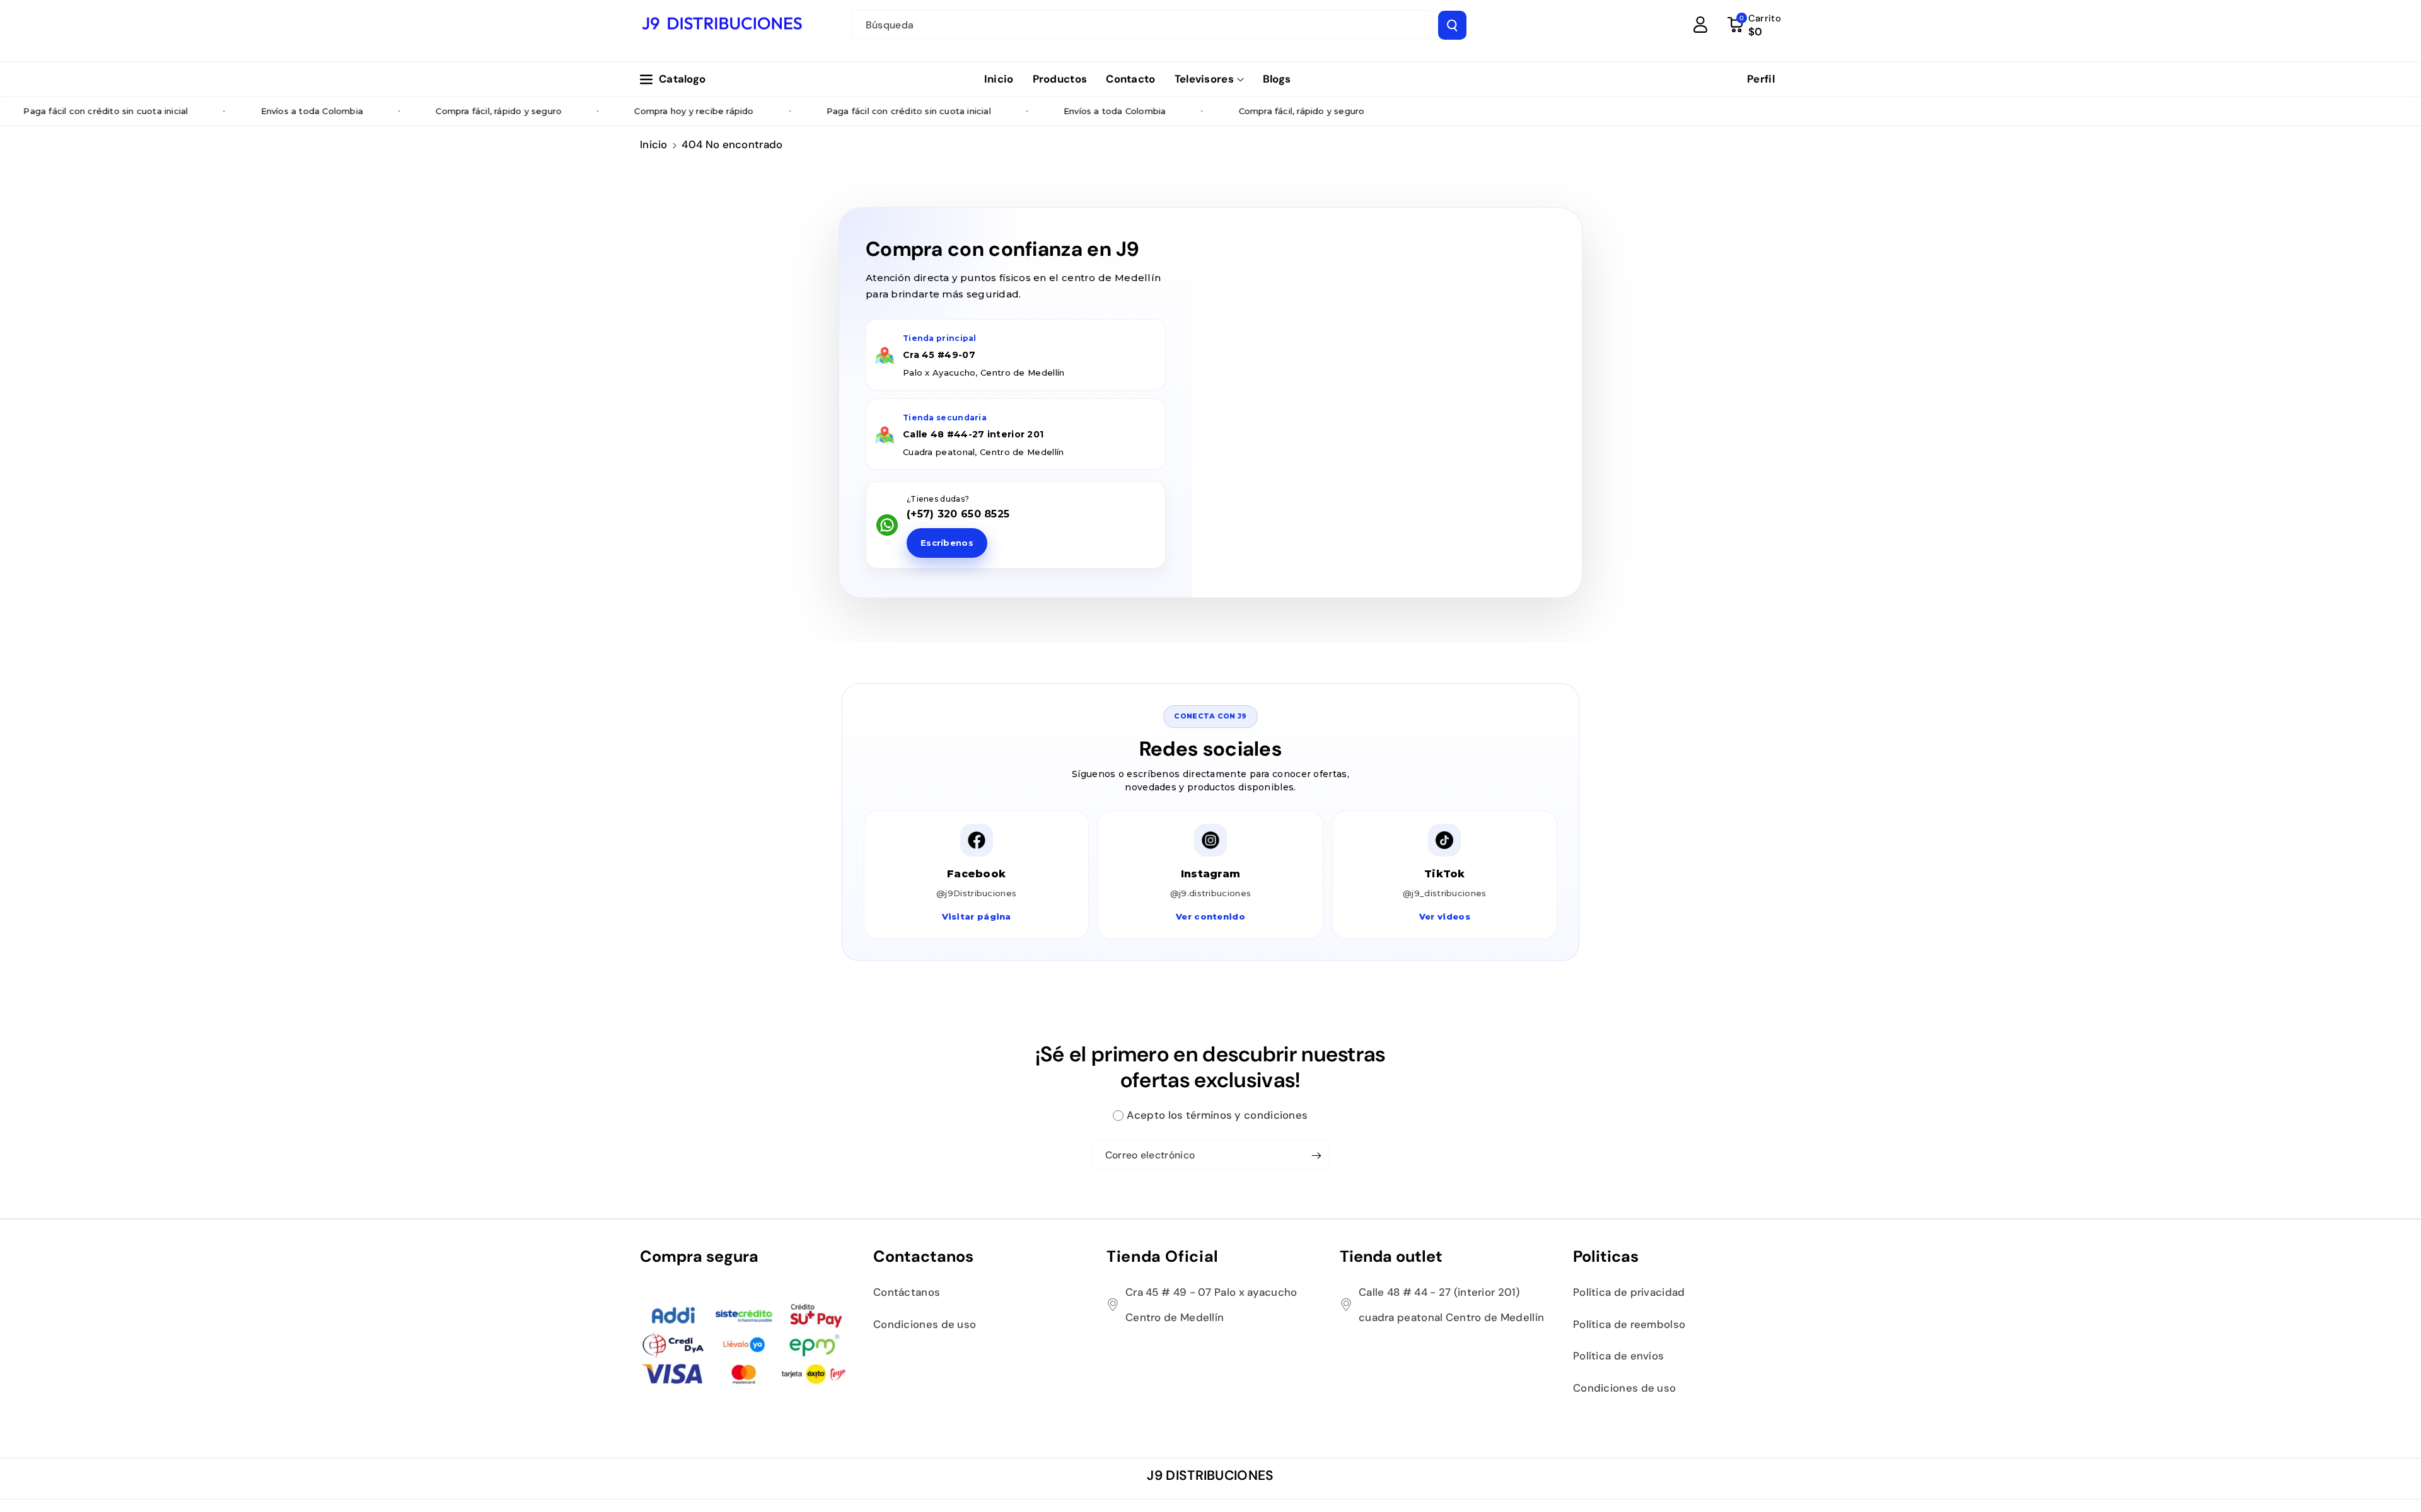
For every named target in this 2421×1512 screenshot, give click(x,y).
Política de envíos (1618, 1356)
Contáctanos (907, 1292)
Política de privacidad (1629, 1292)
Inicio (654, 144)
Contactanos (923, 1256)
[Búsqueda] (1452, 25)
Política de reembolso (1629, 1324)
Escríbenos (947, 543)
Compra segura (699, 1256)
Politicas (1606, 1256)
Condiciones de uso (925, 1324)
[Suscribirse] (1316, 1155)
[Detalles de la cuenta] (1700, 25)
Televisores (1204, 79)
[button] (1209, 79)
